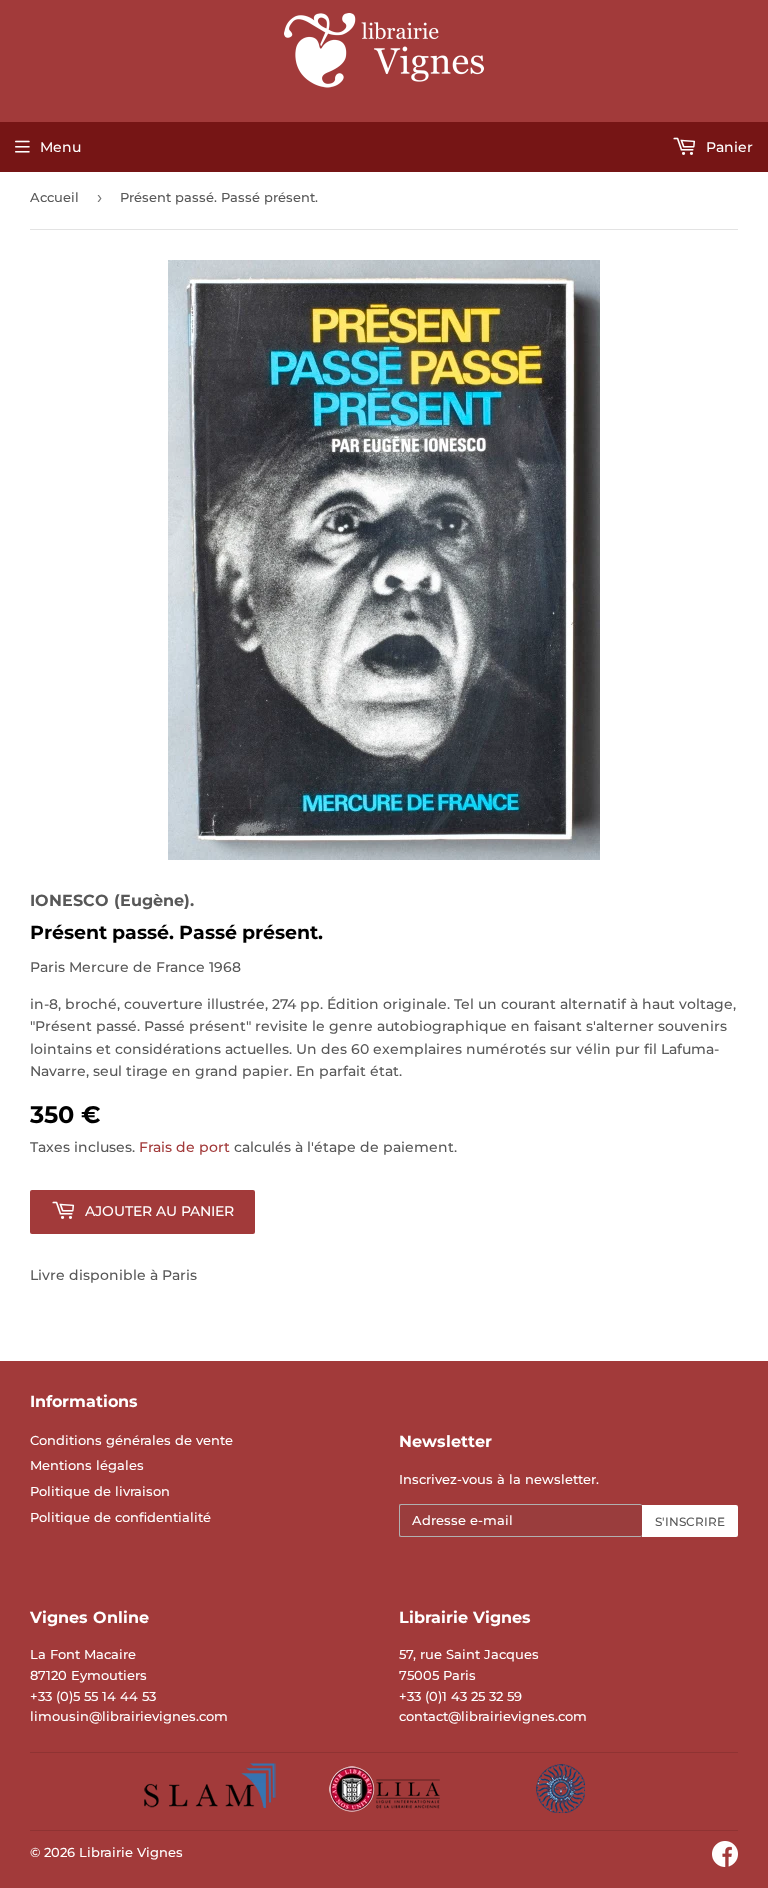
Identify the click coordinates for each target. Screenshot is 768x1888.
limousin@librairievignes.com (129, 1716)
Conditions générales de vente (131, 1440)
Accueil (54, 197)
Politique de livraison (100, 1491)
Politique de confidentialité (120, 1517)
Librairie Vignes (131, 1852)
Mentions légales (87, 1465)
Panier (727, 147)
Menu (60, 147)
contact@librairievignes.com (493, 1716)
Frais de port (184, 1147)
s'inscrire (690, 1521)
